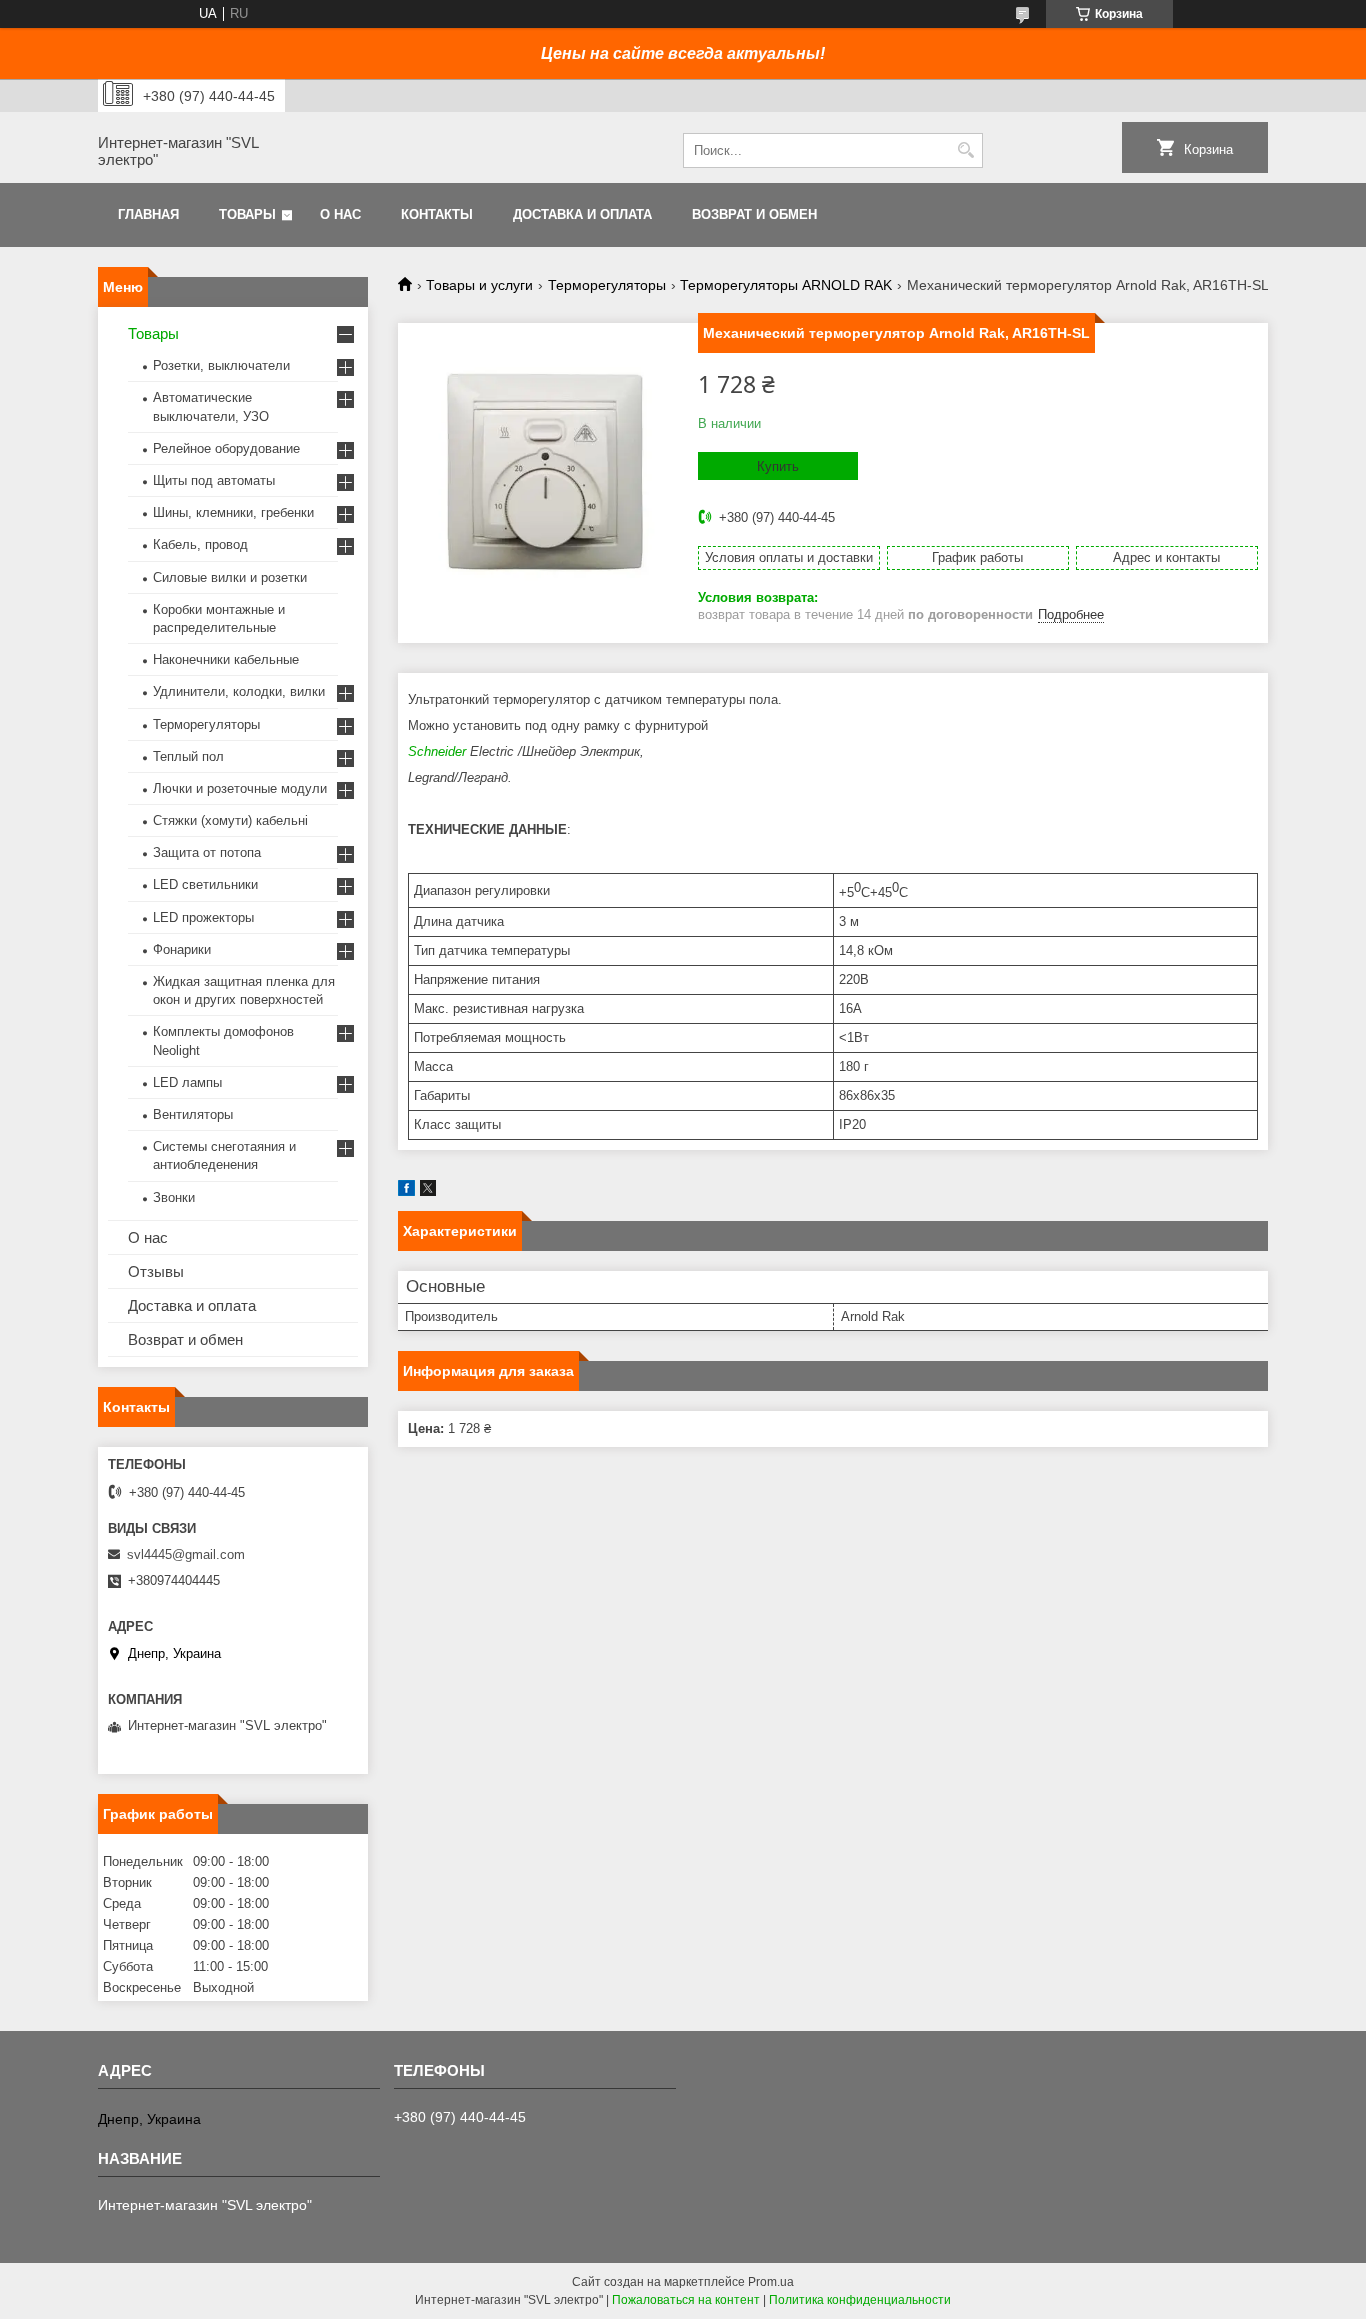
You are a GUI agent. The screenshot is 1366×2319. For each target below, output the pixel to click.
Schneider (437, 751)
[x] (428, 1191)
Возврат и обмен (754, 214)
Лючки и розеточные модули (240, 788)
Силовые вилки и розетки (230, 577)
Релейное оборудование (226, 448)
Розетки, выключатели (221, 365)
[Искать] (965, 150)
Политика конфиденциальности (860, 2300)
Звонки (174, 1197)
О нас (340, 214)
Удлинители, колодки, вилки (239, 691)
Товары (247, 214)
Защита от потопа (207, 852)
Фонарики (182, 949)
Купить (778, 466)
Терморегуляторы (607, 285)
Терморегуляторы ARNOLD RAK (786, 285)
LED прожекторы (203, 917)
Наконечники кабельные (226, 659)
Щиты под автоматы (214, 480)
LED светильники (205, 884)
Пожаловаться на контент (686, 2300)
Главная (148, 214)
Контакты (437, 214)
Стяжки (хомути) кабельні (230, 820)
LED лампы (187, 1082)
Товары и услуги (479, 285)
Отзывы (156, 1271)
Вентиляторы (193, 1114)
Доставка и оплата (582, 214)
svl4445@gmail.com (186, 1554)
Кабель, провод (200, 544)
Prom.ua (771, 2282)
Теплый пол (188, 756)
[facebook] (406, 1191)
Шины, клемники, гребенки (233, 512)
